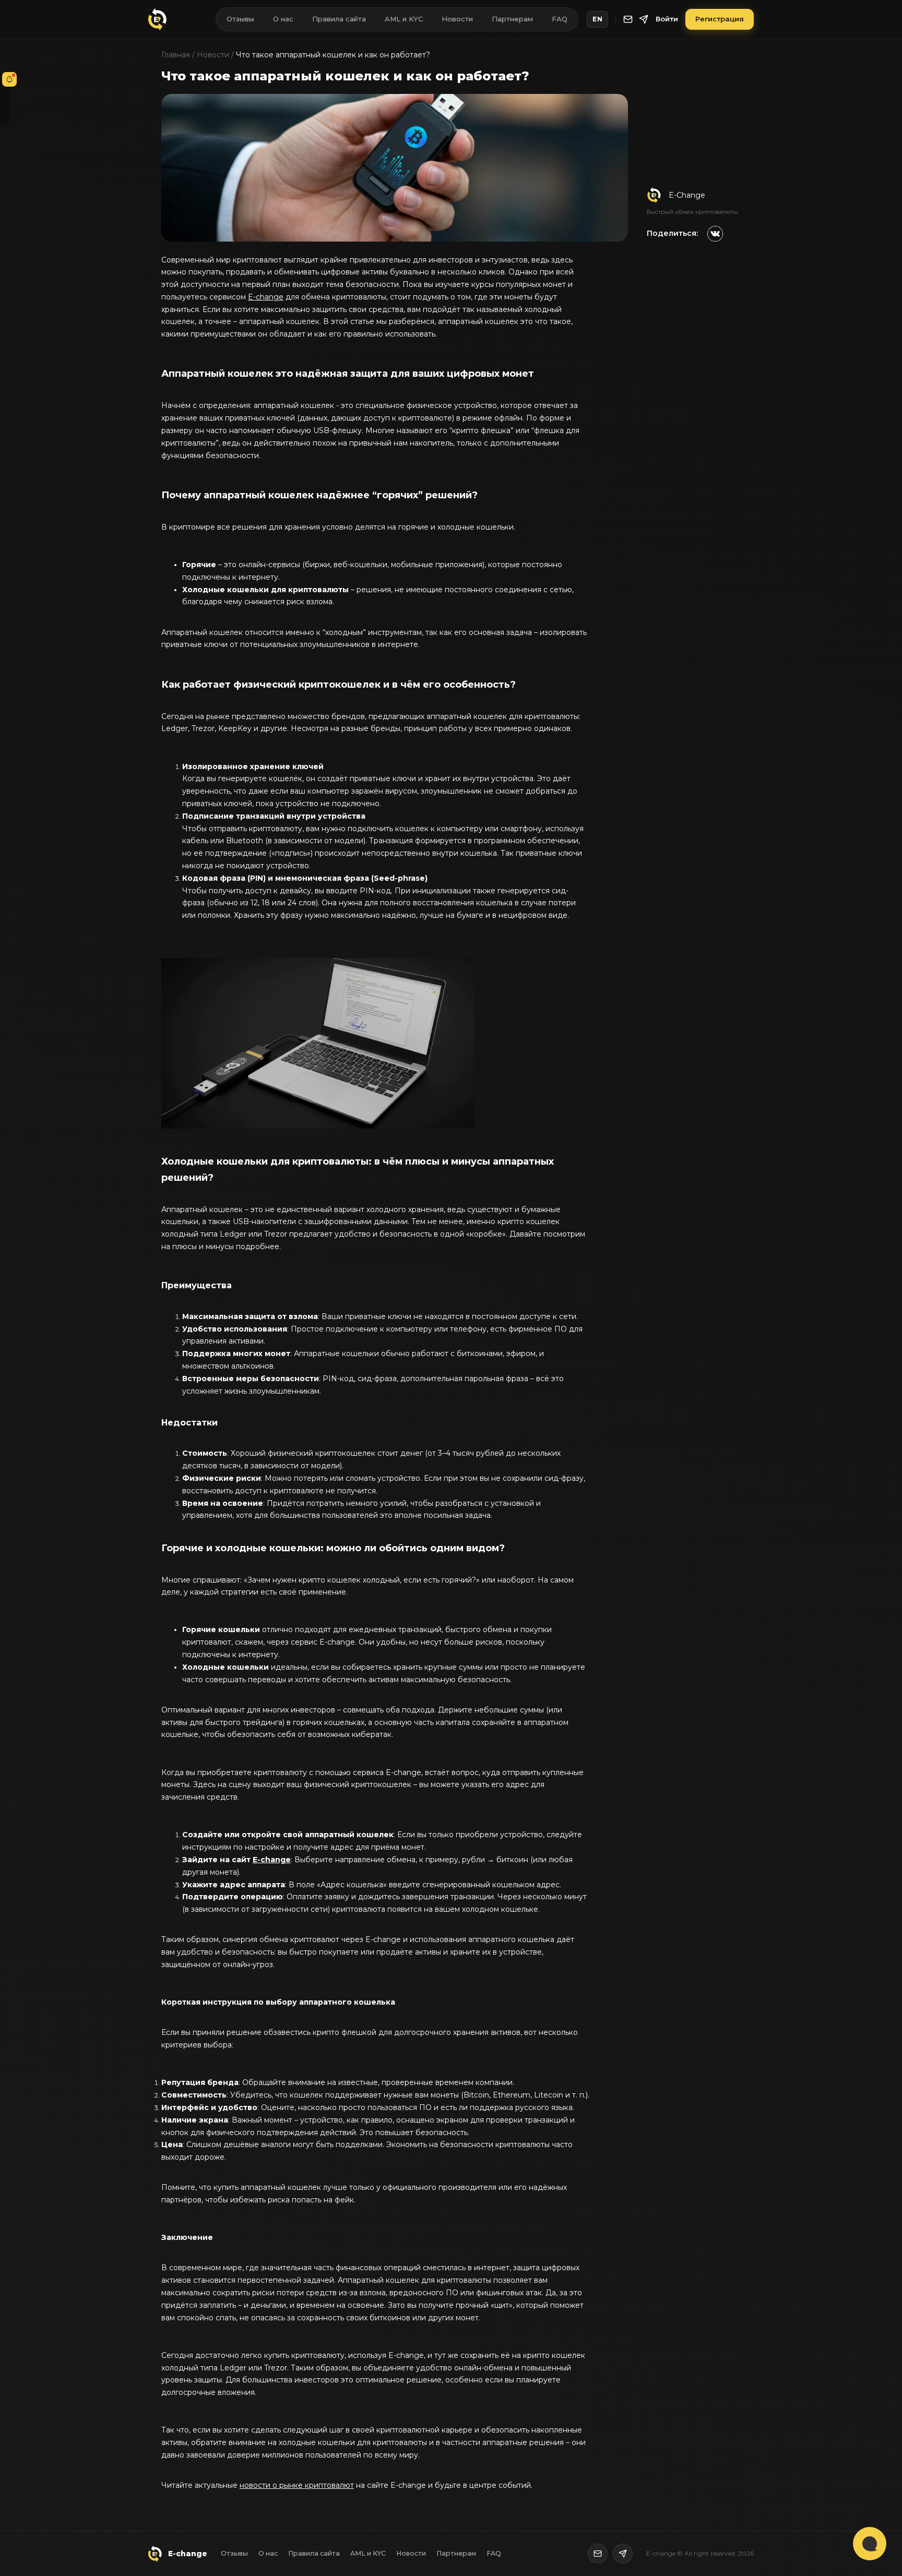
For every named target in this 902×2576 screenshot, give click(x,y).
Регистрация (720, 19)
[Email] (628, 19)
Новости (457, 19)
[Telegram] (644, 19)
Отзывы (240, 19)
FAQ (560, 19)
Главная (176, 55)
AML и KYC (404, 19)
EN (597, 19)
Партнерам (512, 19)
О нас (283, 19)
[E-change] (158, 19)
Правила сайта (339, 19)
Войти (667, 19)
